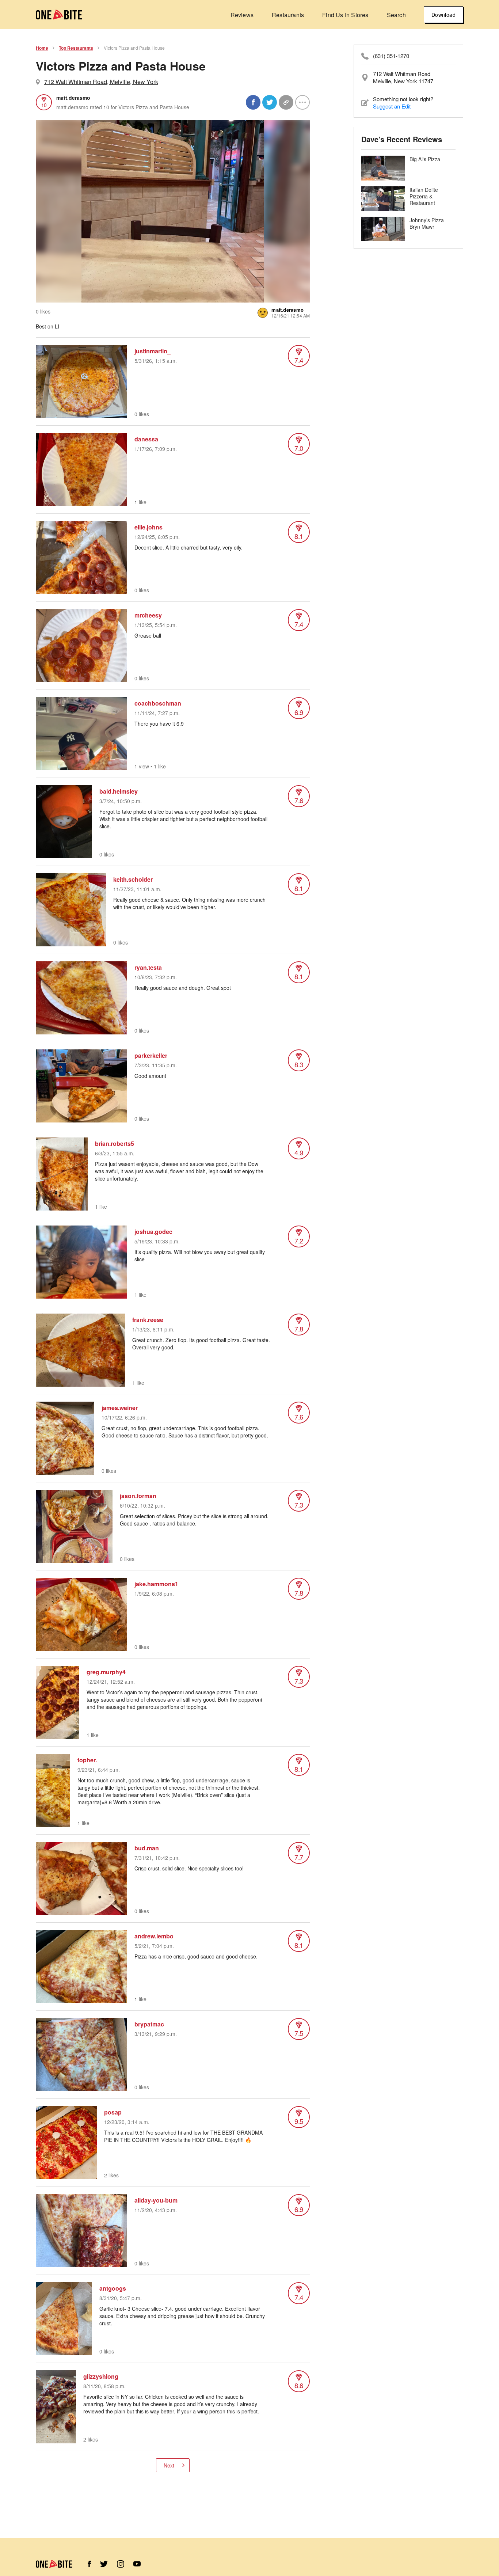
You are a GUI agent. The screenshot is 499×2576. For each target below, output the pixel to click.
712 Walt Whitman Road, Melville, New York (101, 82)
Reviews (242, 15)
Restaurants (288, 15)
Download (443, 15)
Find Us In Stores (345, 15)
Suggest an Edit (392, 106)
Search (396, 15)
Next (169, 2465)
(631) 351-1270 (391, 56)
